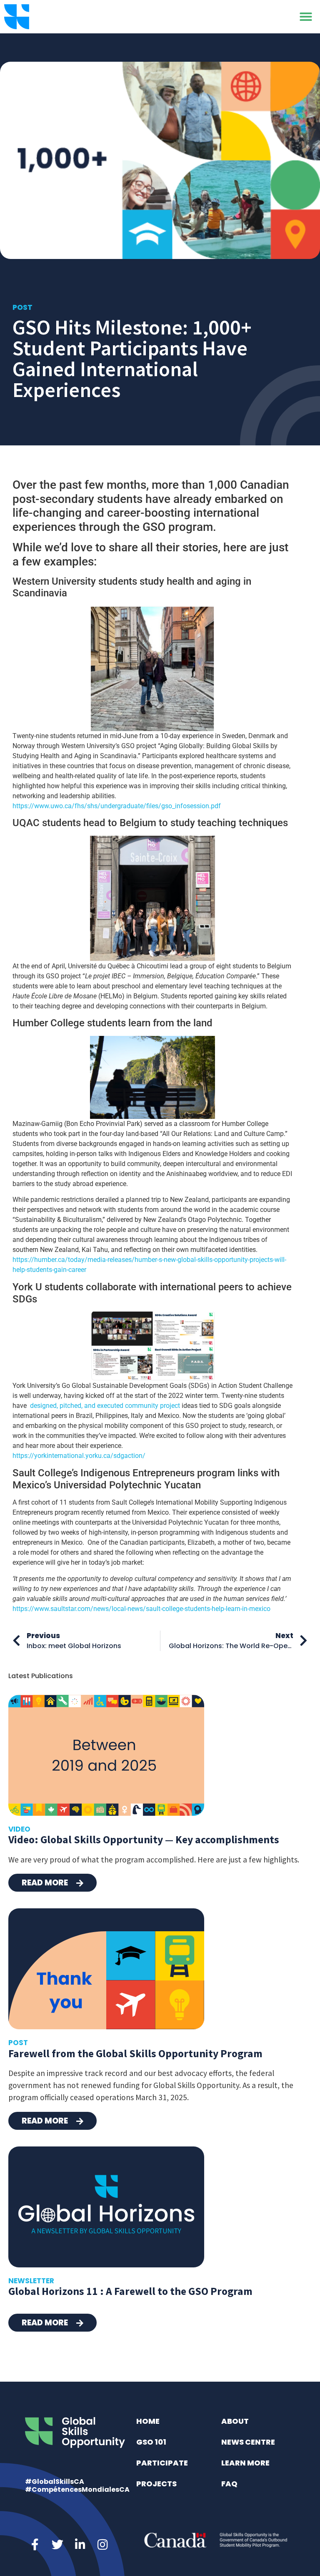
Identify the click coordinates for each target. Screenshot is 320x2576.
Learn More (245, 2463)
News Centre (248, 2442)
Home (148, 2421)
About (235, 2421)
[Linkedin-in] (80, 2545)
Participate (162, 2463)
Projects (156, 2484)
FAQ (229, 2484)
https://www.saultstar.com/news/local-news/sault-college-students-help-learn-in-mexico (141, 1609)
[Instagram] (102, 2545)
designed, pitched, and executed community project (105, 1406)
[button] (306, 17)
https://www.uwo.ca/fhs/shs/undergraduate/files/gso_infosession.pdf (117, 806)
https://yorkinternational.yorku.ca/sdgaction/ (79, 1456)
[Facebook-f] (35, 2545)
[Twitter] (57, 2545)
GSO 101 (151, 2442)
